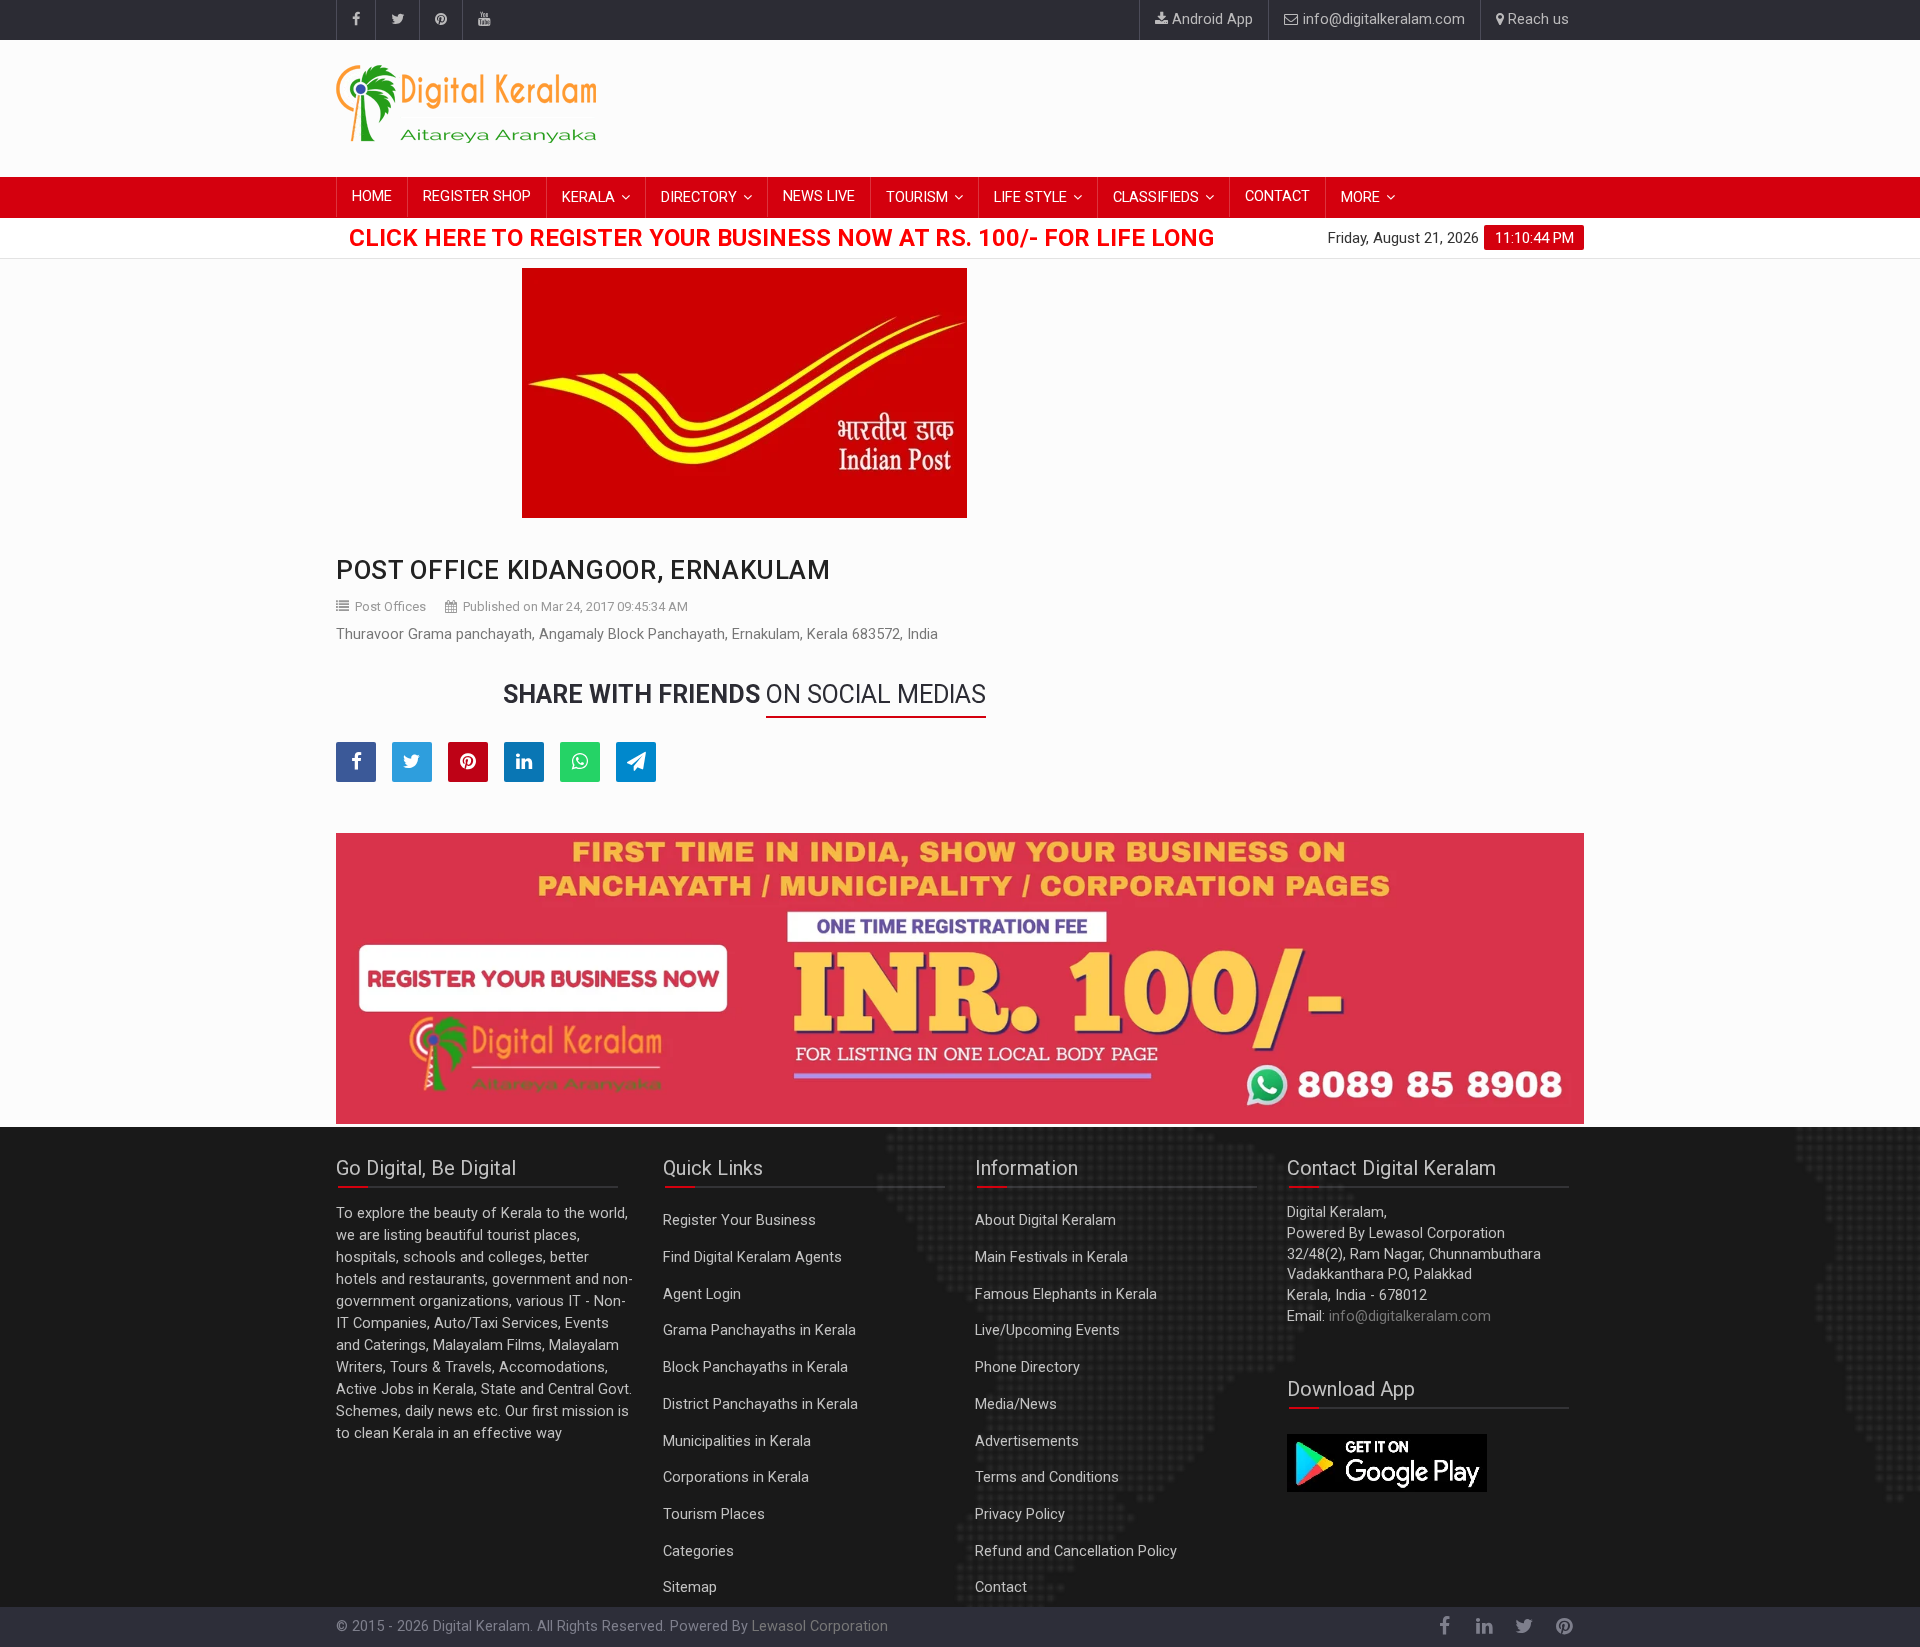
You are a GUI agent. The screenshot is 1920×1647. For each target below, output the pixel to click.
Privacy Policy (1020, 1514)
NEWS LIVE (819, 196)
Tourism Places (714, 1514)
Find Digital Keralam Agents (752, 1257)
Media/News (1016, 1404)
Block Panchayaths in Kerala (755, 1367)
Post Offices (390, 606)
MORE (1360, 197)
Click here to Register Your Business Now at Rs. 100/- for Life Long (781, 238)
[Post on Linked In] (524, 762)
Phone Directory (1027, 1367)
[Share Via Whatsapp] (580, 762)
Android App (1210, 19)
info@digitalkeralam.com (1382, 19)
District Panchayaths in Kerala (760, 1404)
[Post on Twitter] (412, 762)
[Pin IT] (468, 762)
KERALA (588, 197)
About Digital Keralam (1045, 1220)
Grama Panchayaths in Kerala (759, 1330)
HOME (372, 196)
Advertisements (1027, 1441)
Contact (1001, 1587)
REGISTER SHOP (477, 196)
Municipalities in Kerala (737, 1441)
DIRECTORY (699, 197)
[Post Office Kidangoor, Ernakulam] (744, 393)
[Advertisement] (1220, 105)
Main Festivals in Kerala (1051, 1257)
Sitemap (690, 1587)
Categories (698, 1551)
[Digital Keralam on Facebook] (355, 20)
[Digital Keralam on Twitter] (397, 20)
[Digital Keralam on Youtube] (483, 20)
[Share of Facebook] (356, 762)
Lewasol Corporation (820, 1626)
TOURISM (917, 197)
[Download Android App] (1387, 1461)
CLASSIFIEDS (1156, 197)
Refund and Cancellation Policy (1076, 1551)
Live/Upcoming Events (1047, 1330)
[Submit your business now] (960, 979)
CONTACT (1277, 196)
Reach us (1536, 19)
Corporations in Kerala (736, 1477)
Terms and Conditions (1047, 1477)
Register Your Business (739, 1220)
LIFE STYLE (1030, 197)
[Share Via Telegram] (636, 762)
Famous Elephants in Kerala (1066, 1294)
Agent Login (702, 1294)
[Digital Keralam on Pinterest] (440, 20)
